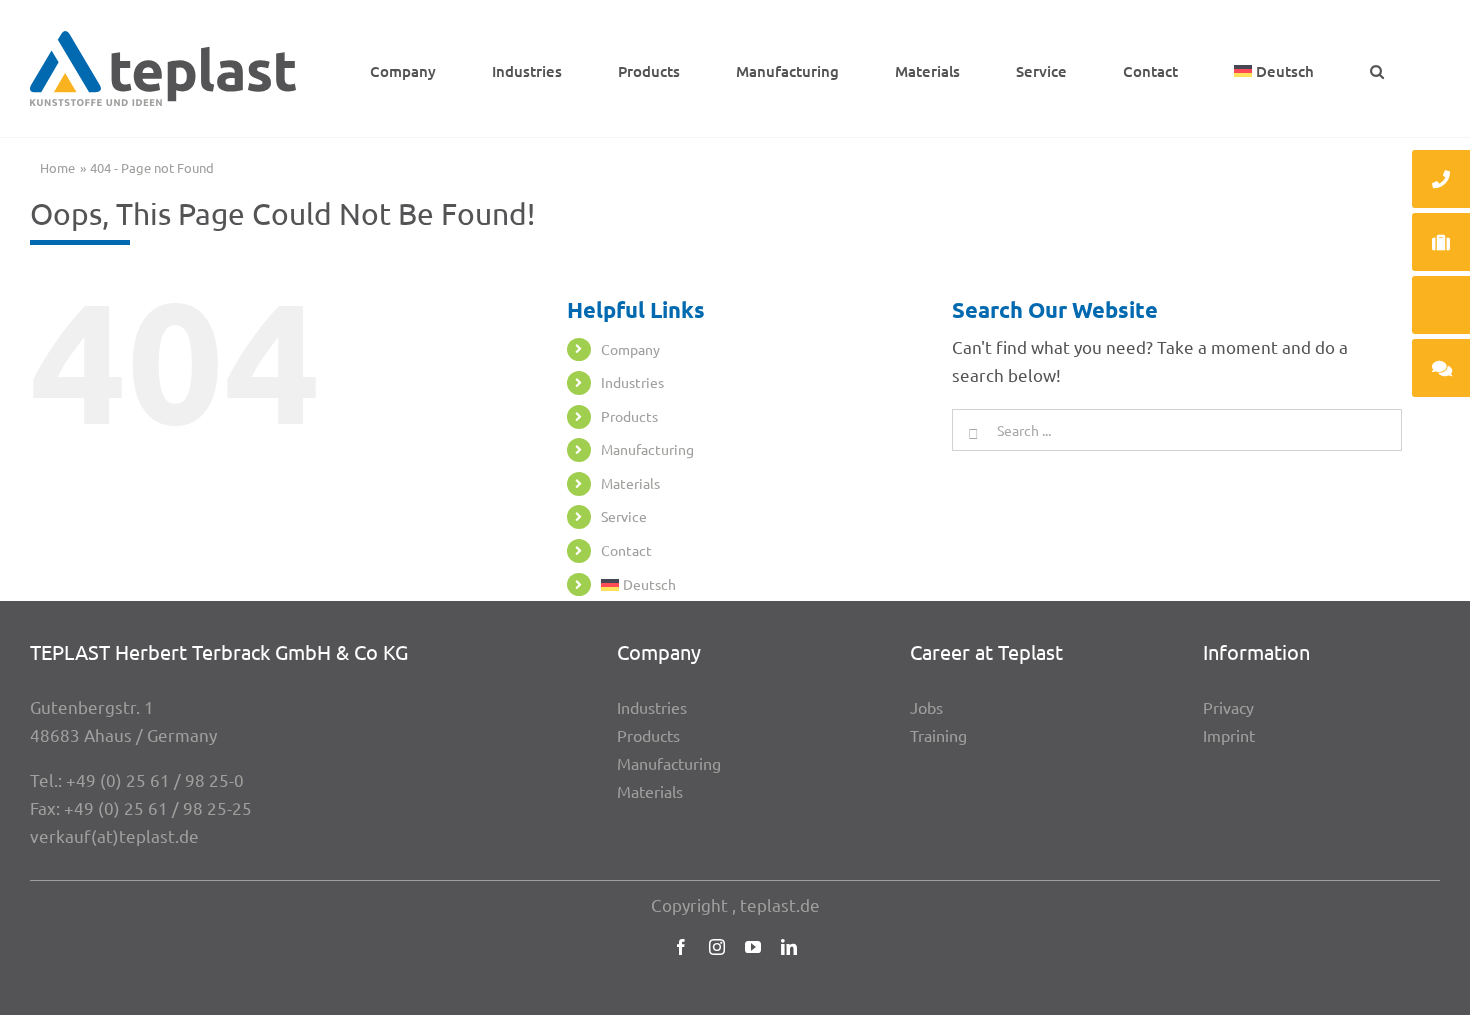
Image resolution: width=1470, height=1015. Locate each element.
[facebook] (681, 947)
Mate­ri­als (630, 483)
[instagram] (717, 947)
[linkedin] (789, 947)
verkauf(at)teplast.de (114, 835)
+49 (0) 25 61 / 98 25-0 (155, 779)
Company (630, 349)
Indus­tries (632, 382)
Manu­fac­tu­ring (647, 449)
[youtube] (753, 947)
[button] (1377, 68)
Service (624, 516)
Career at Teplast (986, 651)
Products (629, 416)
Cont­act (626, 550)
